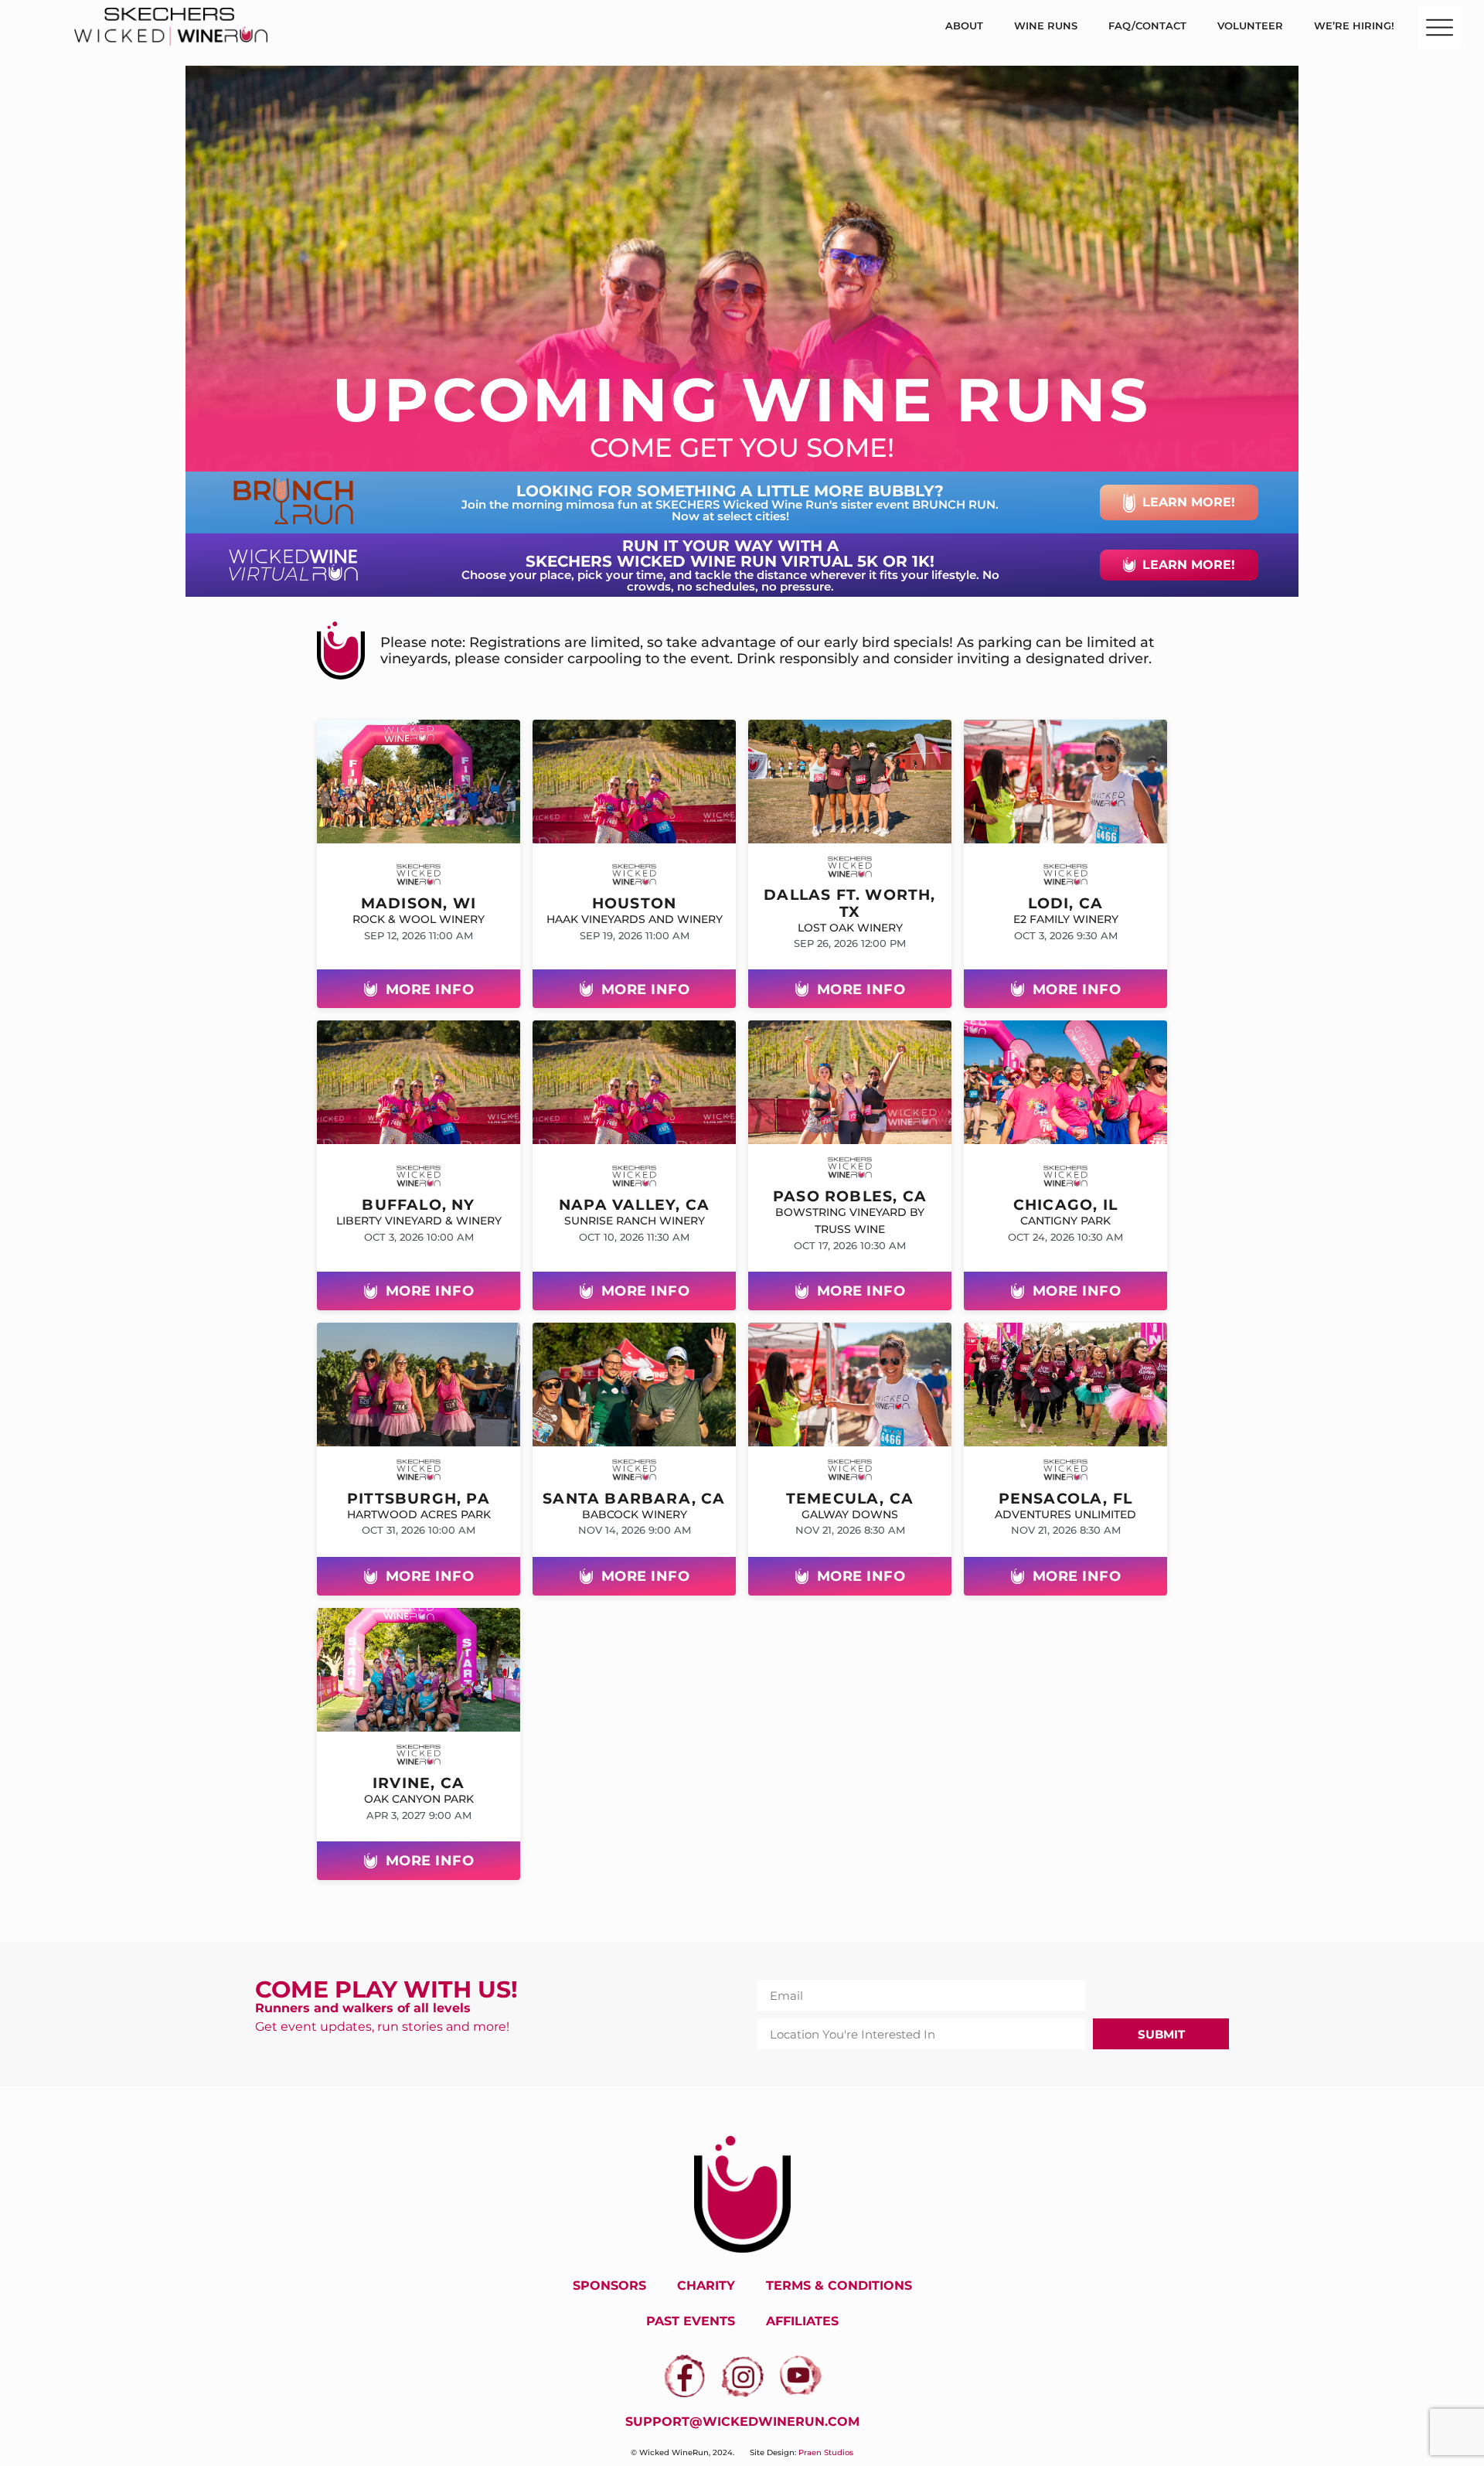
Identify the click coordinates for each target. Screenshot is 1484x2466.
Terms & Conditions (839, 2285)
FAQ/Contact (1147, 26)
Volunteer (1250, 26)
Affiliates (802, 2321)
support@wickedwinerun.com (742, 2422)
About (964, 26)
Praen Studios (826, 2452)
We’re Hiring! (1354, 26)
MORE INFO (430, 989)
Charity (706, 2285)
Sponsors (609, 2285)
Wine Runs (1046, 26)
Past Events (691, 2321)
